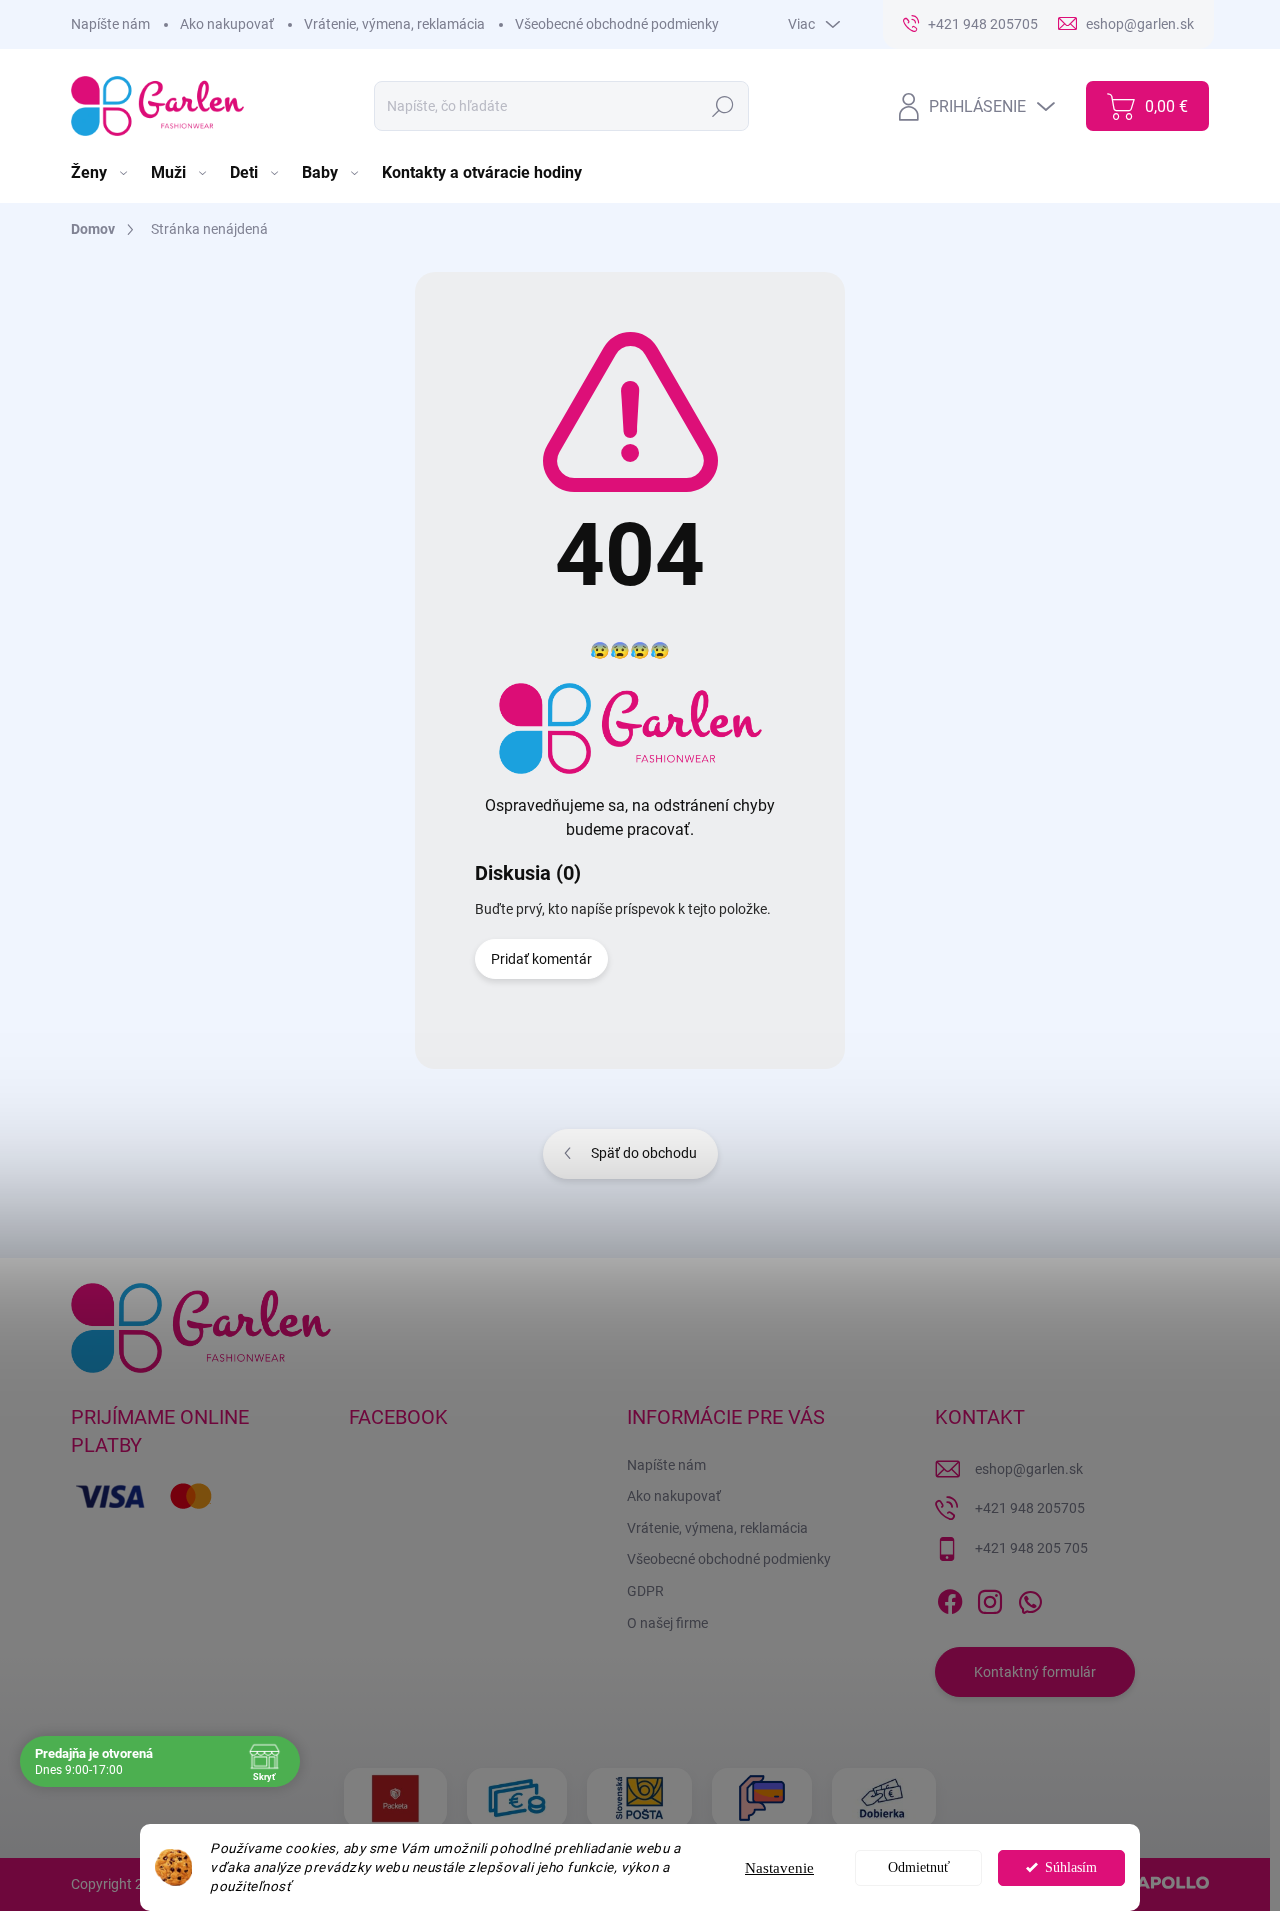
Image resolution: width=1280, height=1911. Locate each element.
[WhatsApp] (1030, 1598)
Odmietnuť (919, 1867)
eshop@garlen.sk (1029, 1469)
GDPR (645, 1591)
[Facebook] (950, 1598)
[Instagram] (990, 1598)
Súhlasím (1071, 1867)
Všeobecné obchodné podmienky (617, 24)
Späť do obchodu (644, 1153)
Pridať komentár (541, 959)
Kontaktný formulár (1035, 1672)
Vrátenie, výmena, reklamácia (394, 24)
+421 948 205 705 (1031, 1548)
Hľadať (722, 106)
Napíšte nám (110, 24)
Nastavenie (779, 1868)
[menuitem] (101, 173)
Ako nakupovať (227, 24)
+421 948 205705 (1030, 1508)
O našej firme (667, 1623)
